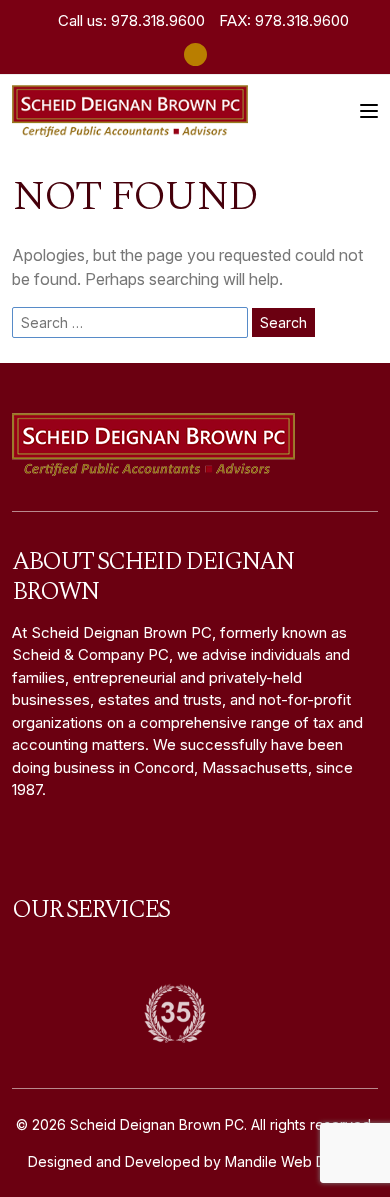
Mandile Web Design (293, 1161)
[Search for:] (130, 322)
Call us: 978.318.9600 (129, 20)
